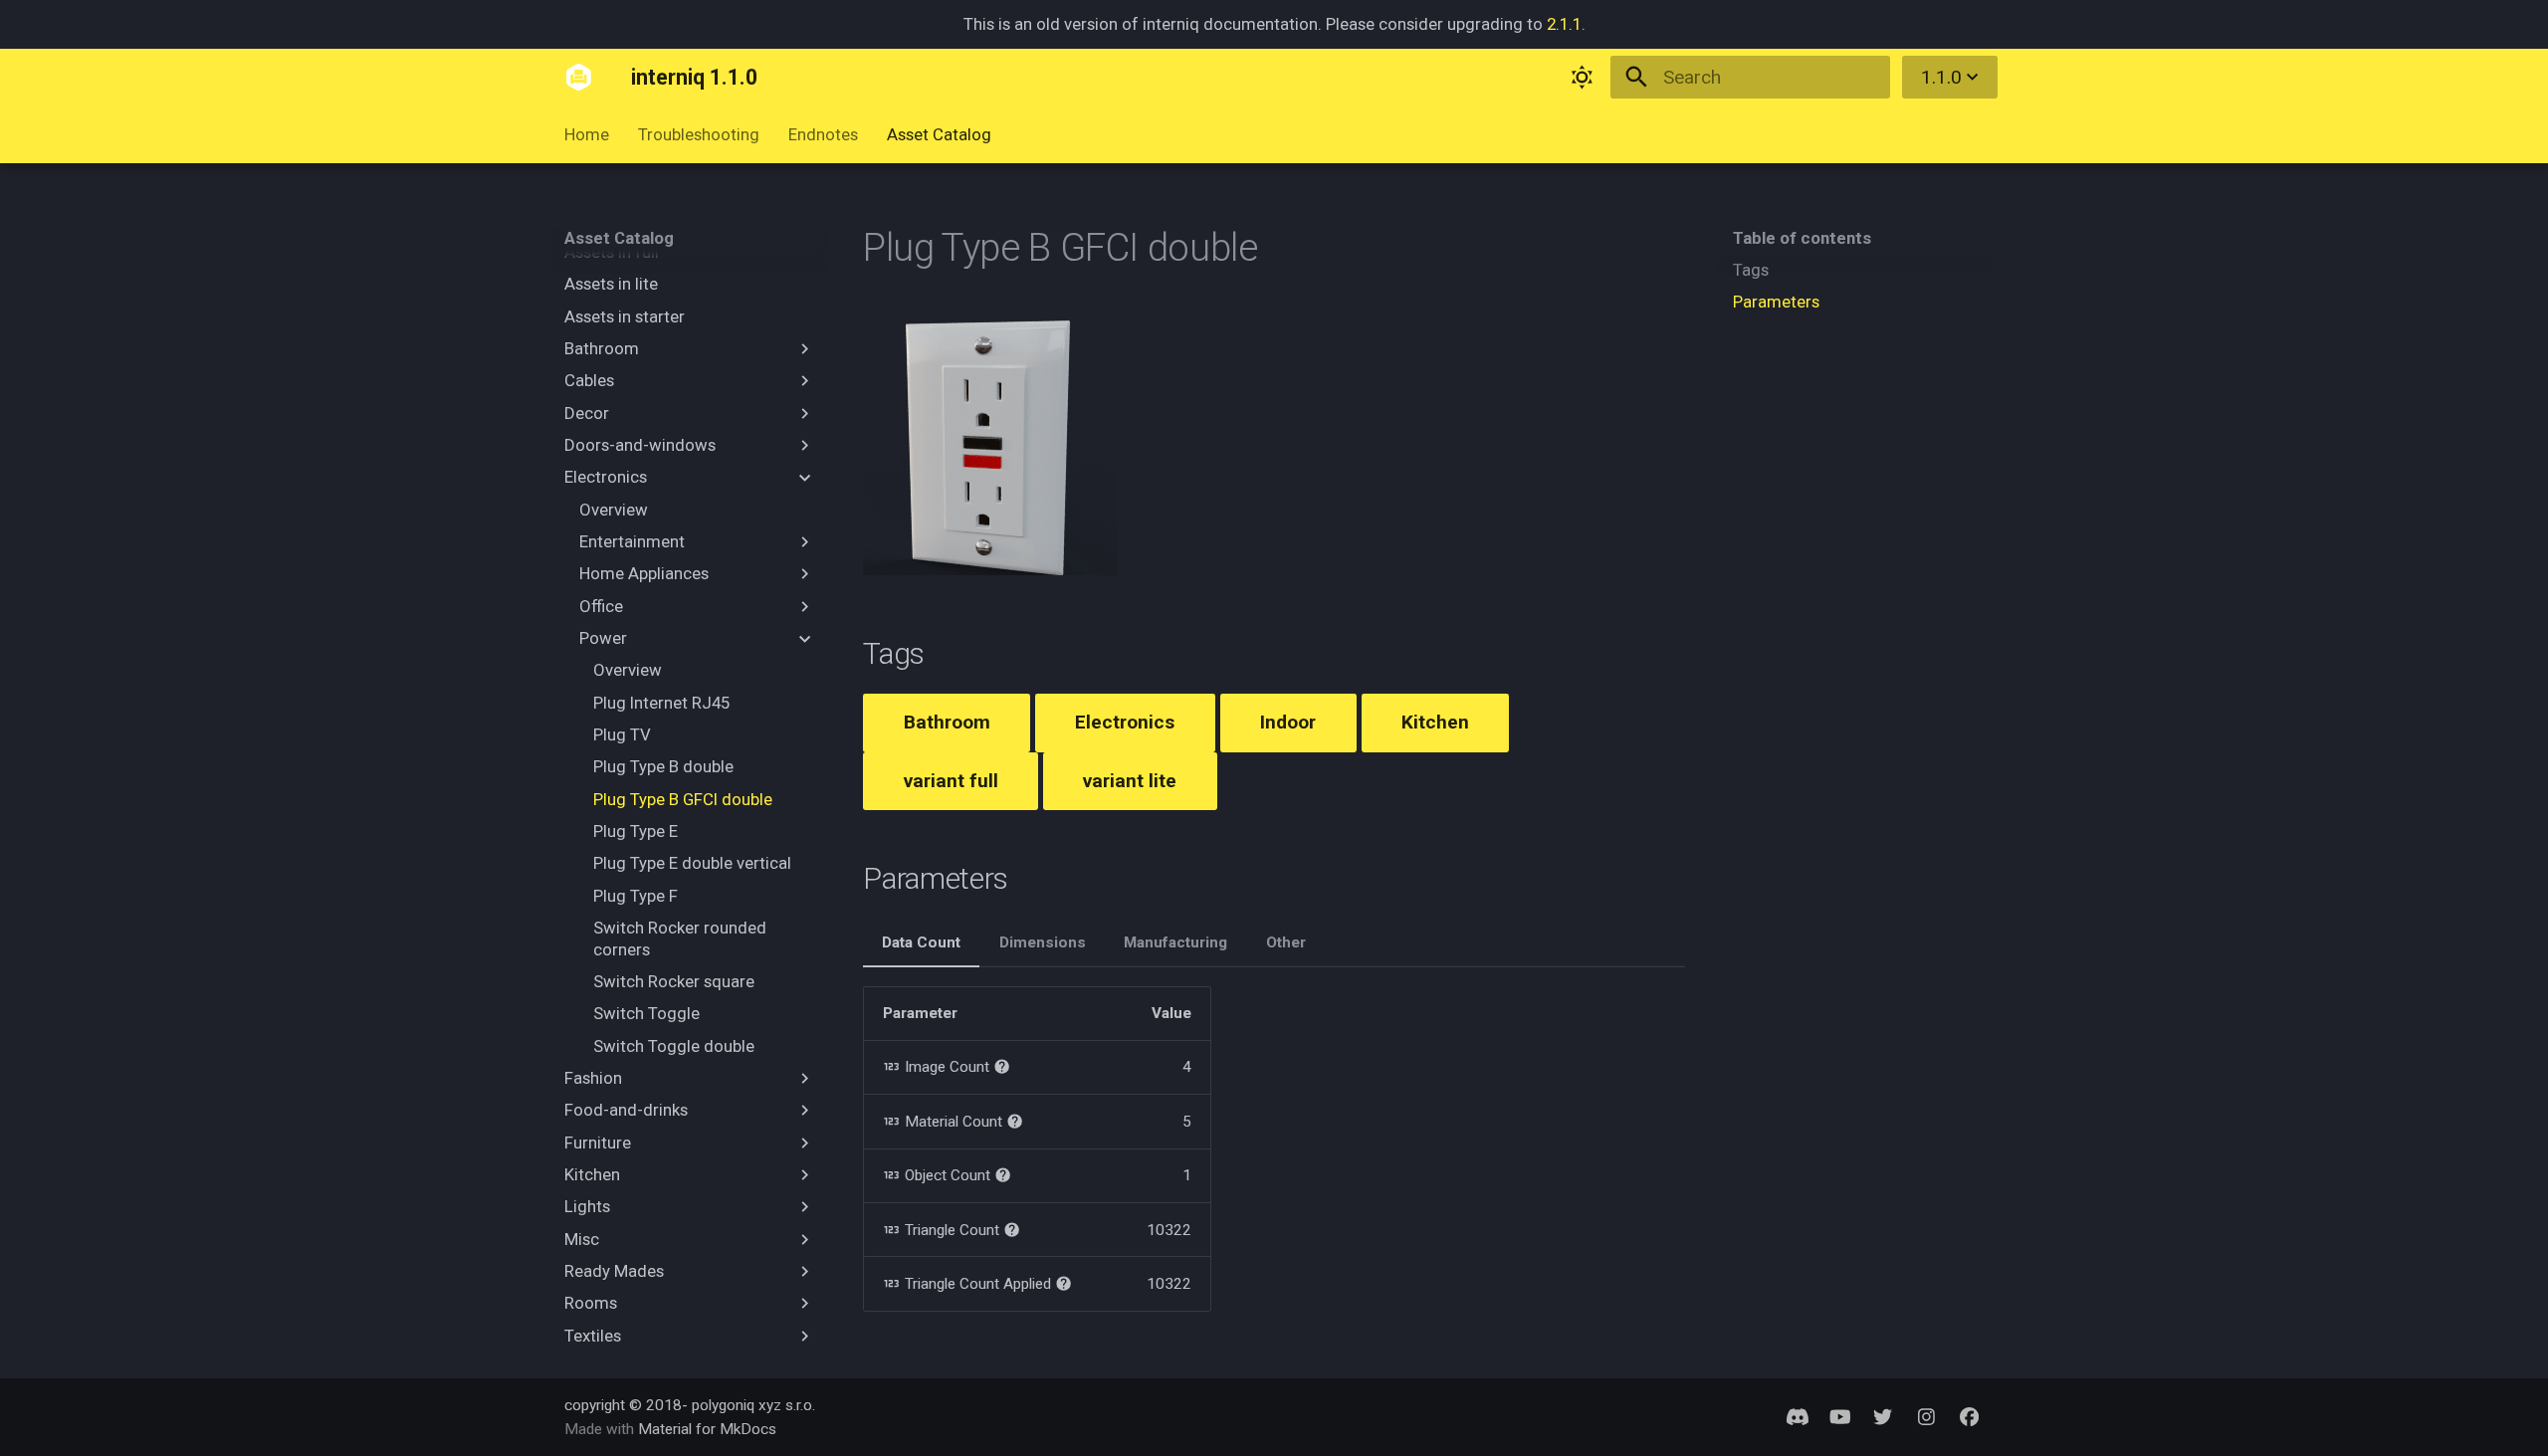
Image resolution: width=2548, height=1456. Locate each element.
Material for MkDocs (707, 1429)
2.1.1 (1564, 24)
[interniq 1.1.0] (579, 78)
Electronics (1125, 722)
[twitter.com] (1883, 1416)
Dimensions (1043, 942)
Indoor (1288, 722)
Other (1286, 942)
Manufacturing (1175, 942)
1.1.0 (1941, 77)
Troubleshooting (699, 135)
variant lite (1130, 781)
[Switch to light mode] (1583, 78)
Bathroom (947, 722)
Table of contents (1802, 238)
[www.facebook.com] (1969, 1416)
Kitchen (1435, 722)
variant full (951, 781)
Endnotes (823, 135)
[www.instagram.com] (1926, 1416)
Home (587, 135)
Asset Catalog (939, 135)
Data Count (921, 942)
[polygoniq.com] (1797, 1416)
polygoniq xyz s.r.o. (753, 1405)
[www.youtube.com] (1840, 1416)
